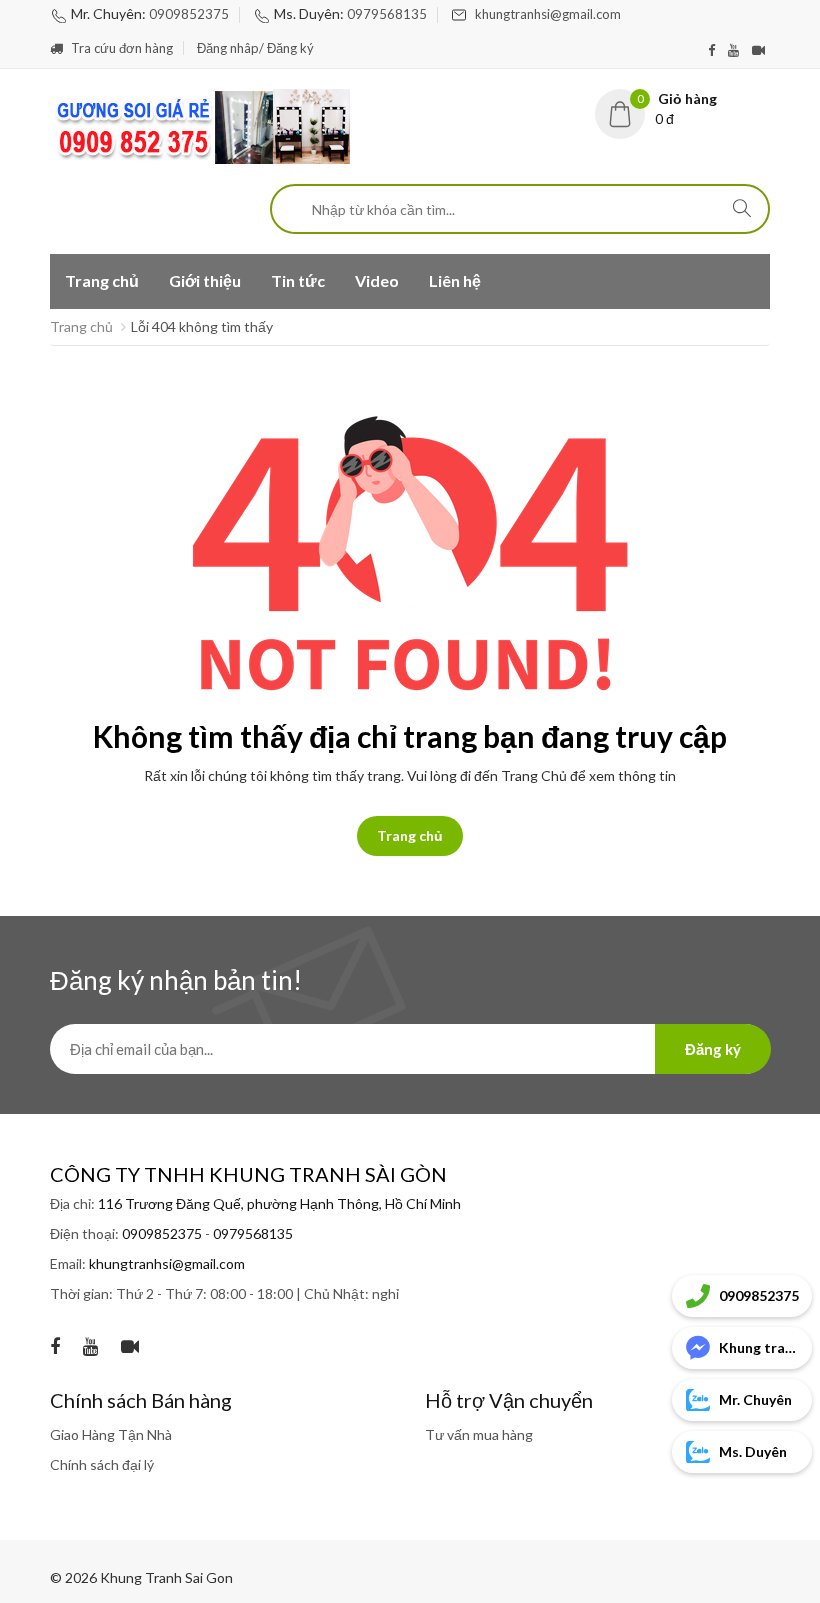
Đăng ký (713, 1049)
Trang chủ (102, 280)
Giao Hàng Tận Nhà (111, 1434)
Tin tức (298, 280)
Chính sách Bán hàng (141, 1400)
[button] (682, 109)
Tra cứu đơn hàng (120, 48)
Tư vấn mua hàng (479, 1434)
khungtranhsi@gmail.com (548, 14)
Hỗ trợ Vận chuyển (509, 1400)
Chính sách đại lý (102, 1464)
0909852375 (189, 14)
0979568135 (387, 14)
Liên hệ (455, 280)
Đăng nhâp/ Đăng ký (257, 48)
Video (377, 280)
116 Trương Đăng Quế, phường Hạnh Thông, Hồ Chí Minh (279, 1203)
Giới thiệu (205, 280)
